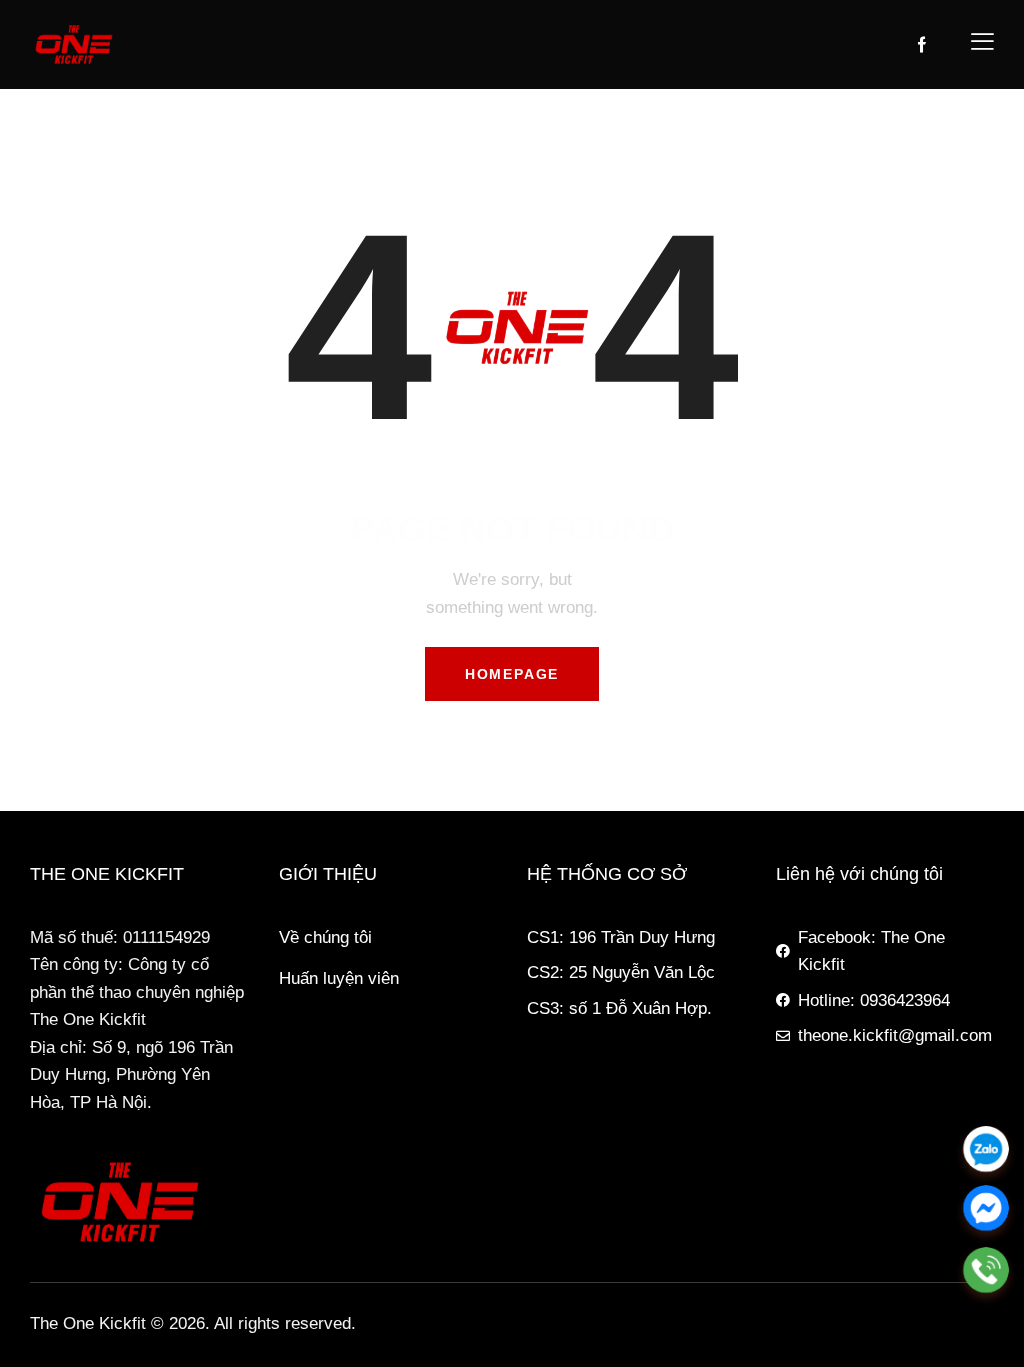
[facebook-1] (922, 45)
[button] (982, 41)
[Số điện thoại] (986, 1270)
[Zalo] (986, 1149)
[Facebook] (986, 1209)
